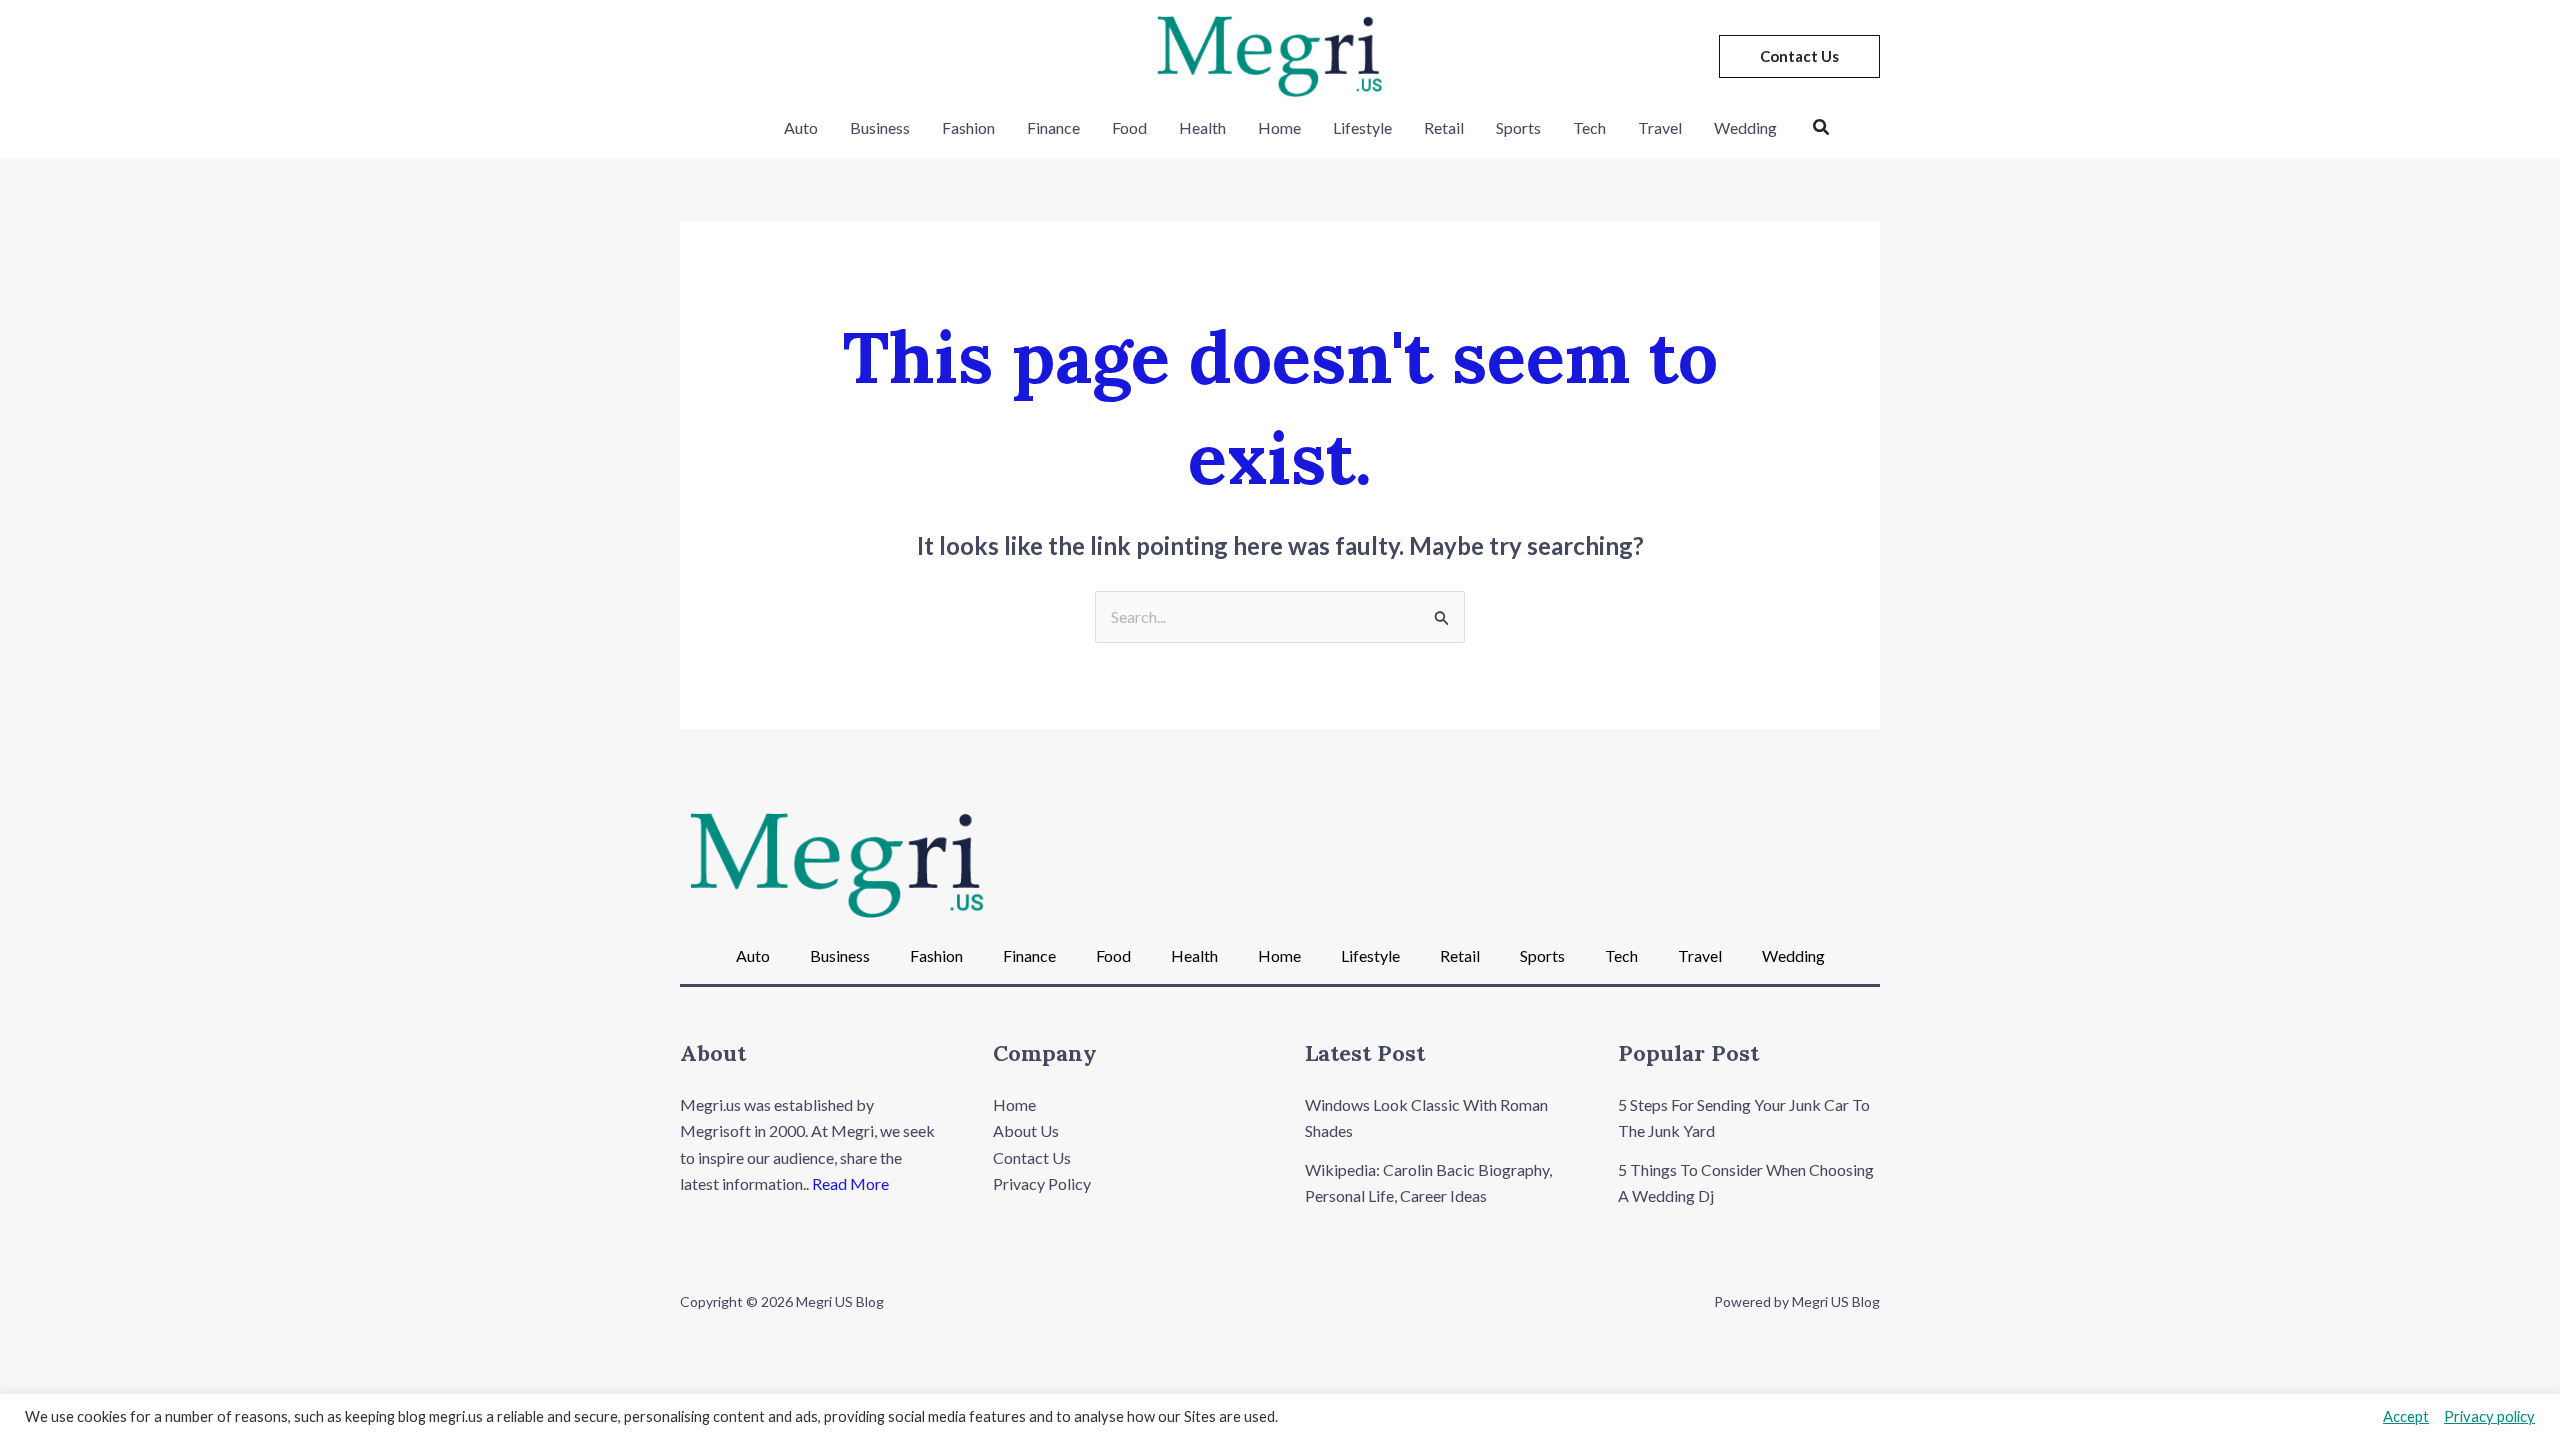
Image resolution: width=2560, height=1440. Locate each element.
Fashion (968, 127)
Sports (1518, 127)
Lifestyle (1362, 127)
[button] (1799, 56)
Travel (1660, 127)
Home (1279, 127)
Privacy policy (2489, 1416)
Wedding (1745, 127)
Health (1202, 127)
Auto (801, 127)
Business (880, 127)
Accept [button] (2406, 1416)
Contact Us (1032, 1157)
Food (1129, 127)
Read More (850, 1183)
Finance (1053, 127)
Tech (1589, 127)
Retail (1444, 127)
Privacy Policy (1042, 1183)
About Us (1026, 1130)
